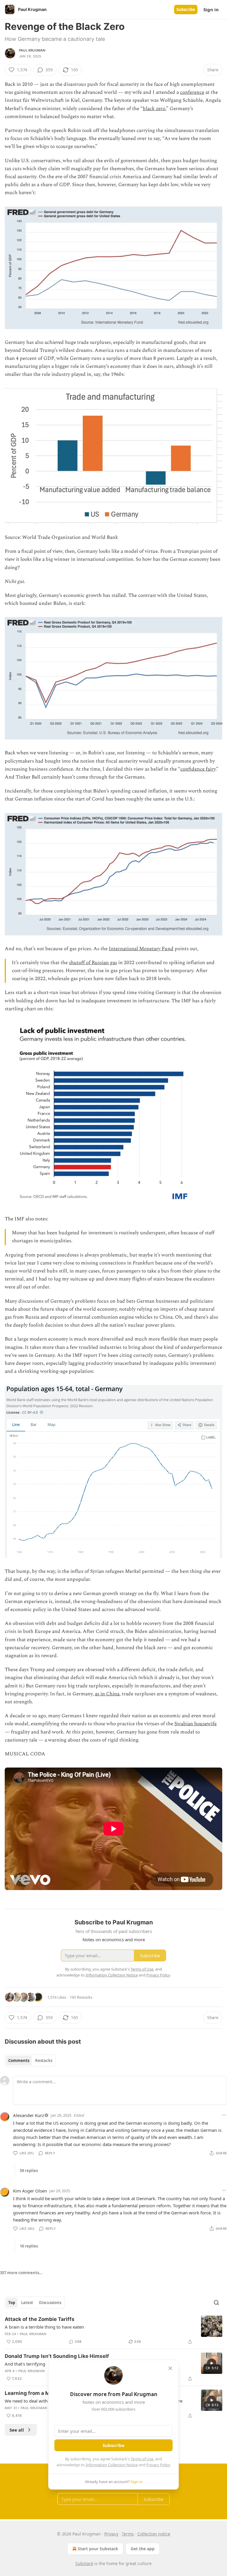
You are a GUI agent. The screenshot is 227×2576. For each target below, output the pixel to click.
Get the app (143, 2549)
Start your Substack (98, 2549)
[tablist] (30, 2061)
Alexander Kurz (29, 2115)
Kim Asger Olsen (30, 2191)
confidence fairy (198, 769)
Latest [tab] (27, 2303)
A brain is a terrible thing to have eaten (44, 2327)
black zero (154, 109)
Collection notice (154, 2534)
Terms (128, 2534)
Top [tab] (12, 2303)
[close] (170, 2368)
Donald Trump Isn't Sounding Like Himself (57, 2356)
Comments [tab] (19, 2061)
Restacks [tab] (44, 2061)
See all (17, 2430)
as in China (107, 1694)
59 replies (29, 2171)
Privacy (111, 2534)
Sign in (211, 9)
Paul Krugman (32, 50)
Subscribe (186, 9)
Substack (84, 2563)
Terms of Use (142, 2459)
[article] (113, 2330)
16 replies (29, 2246)
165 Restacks (81, 1997)
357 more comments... (21, 2273)
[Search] (216, 2303)
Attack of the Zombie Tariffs (40, 2319)
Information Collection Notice (112, 2465)
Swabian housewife (196, 1724)
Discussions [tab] (50, 2303)
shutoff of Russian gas (93, 963)
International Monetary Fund (141, 949)
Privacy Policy (158, 2465)
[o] (212, 2363)
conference (192, 92)
